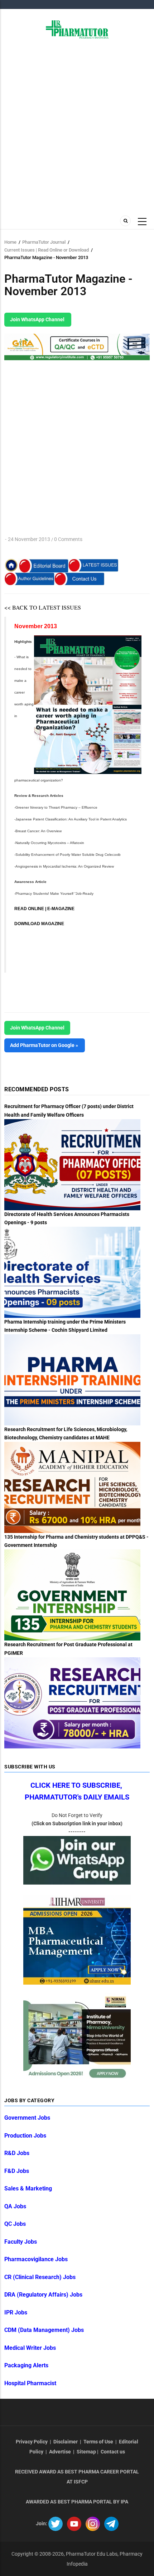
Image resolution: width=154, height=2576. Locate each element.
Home (10, 242)
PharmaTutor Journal (44, 242)
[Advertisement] (77, 126)
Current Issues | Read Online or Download (47, 250)
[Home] (77, 29)
